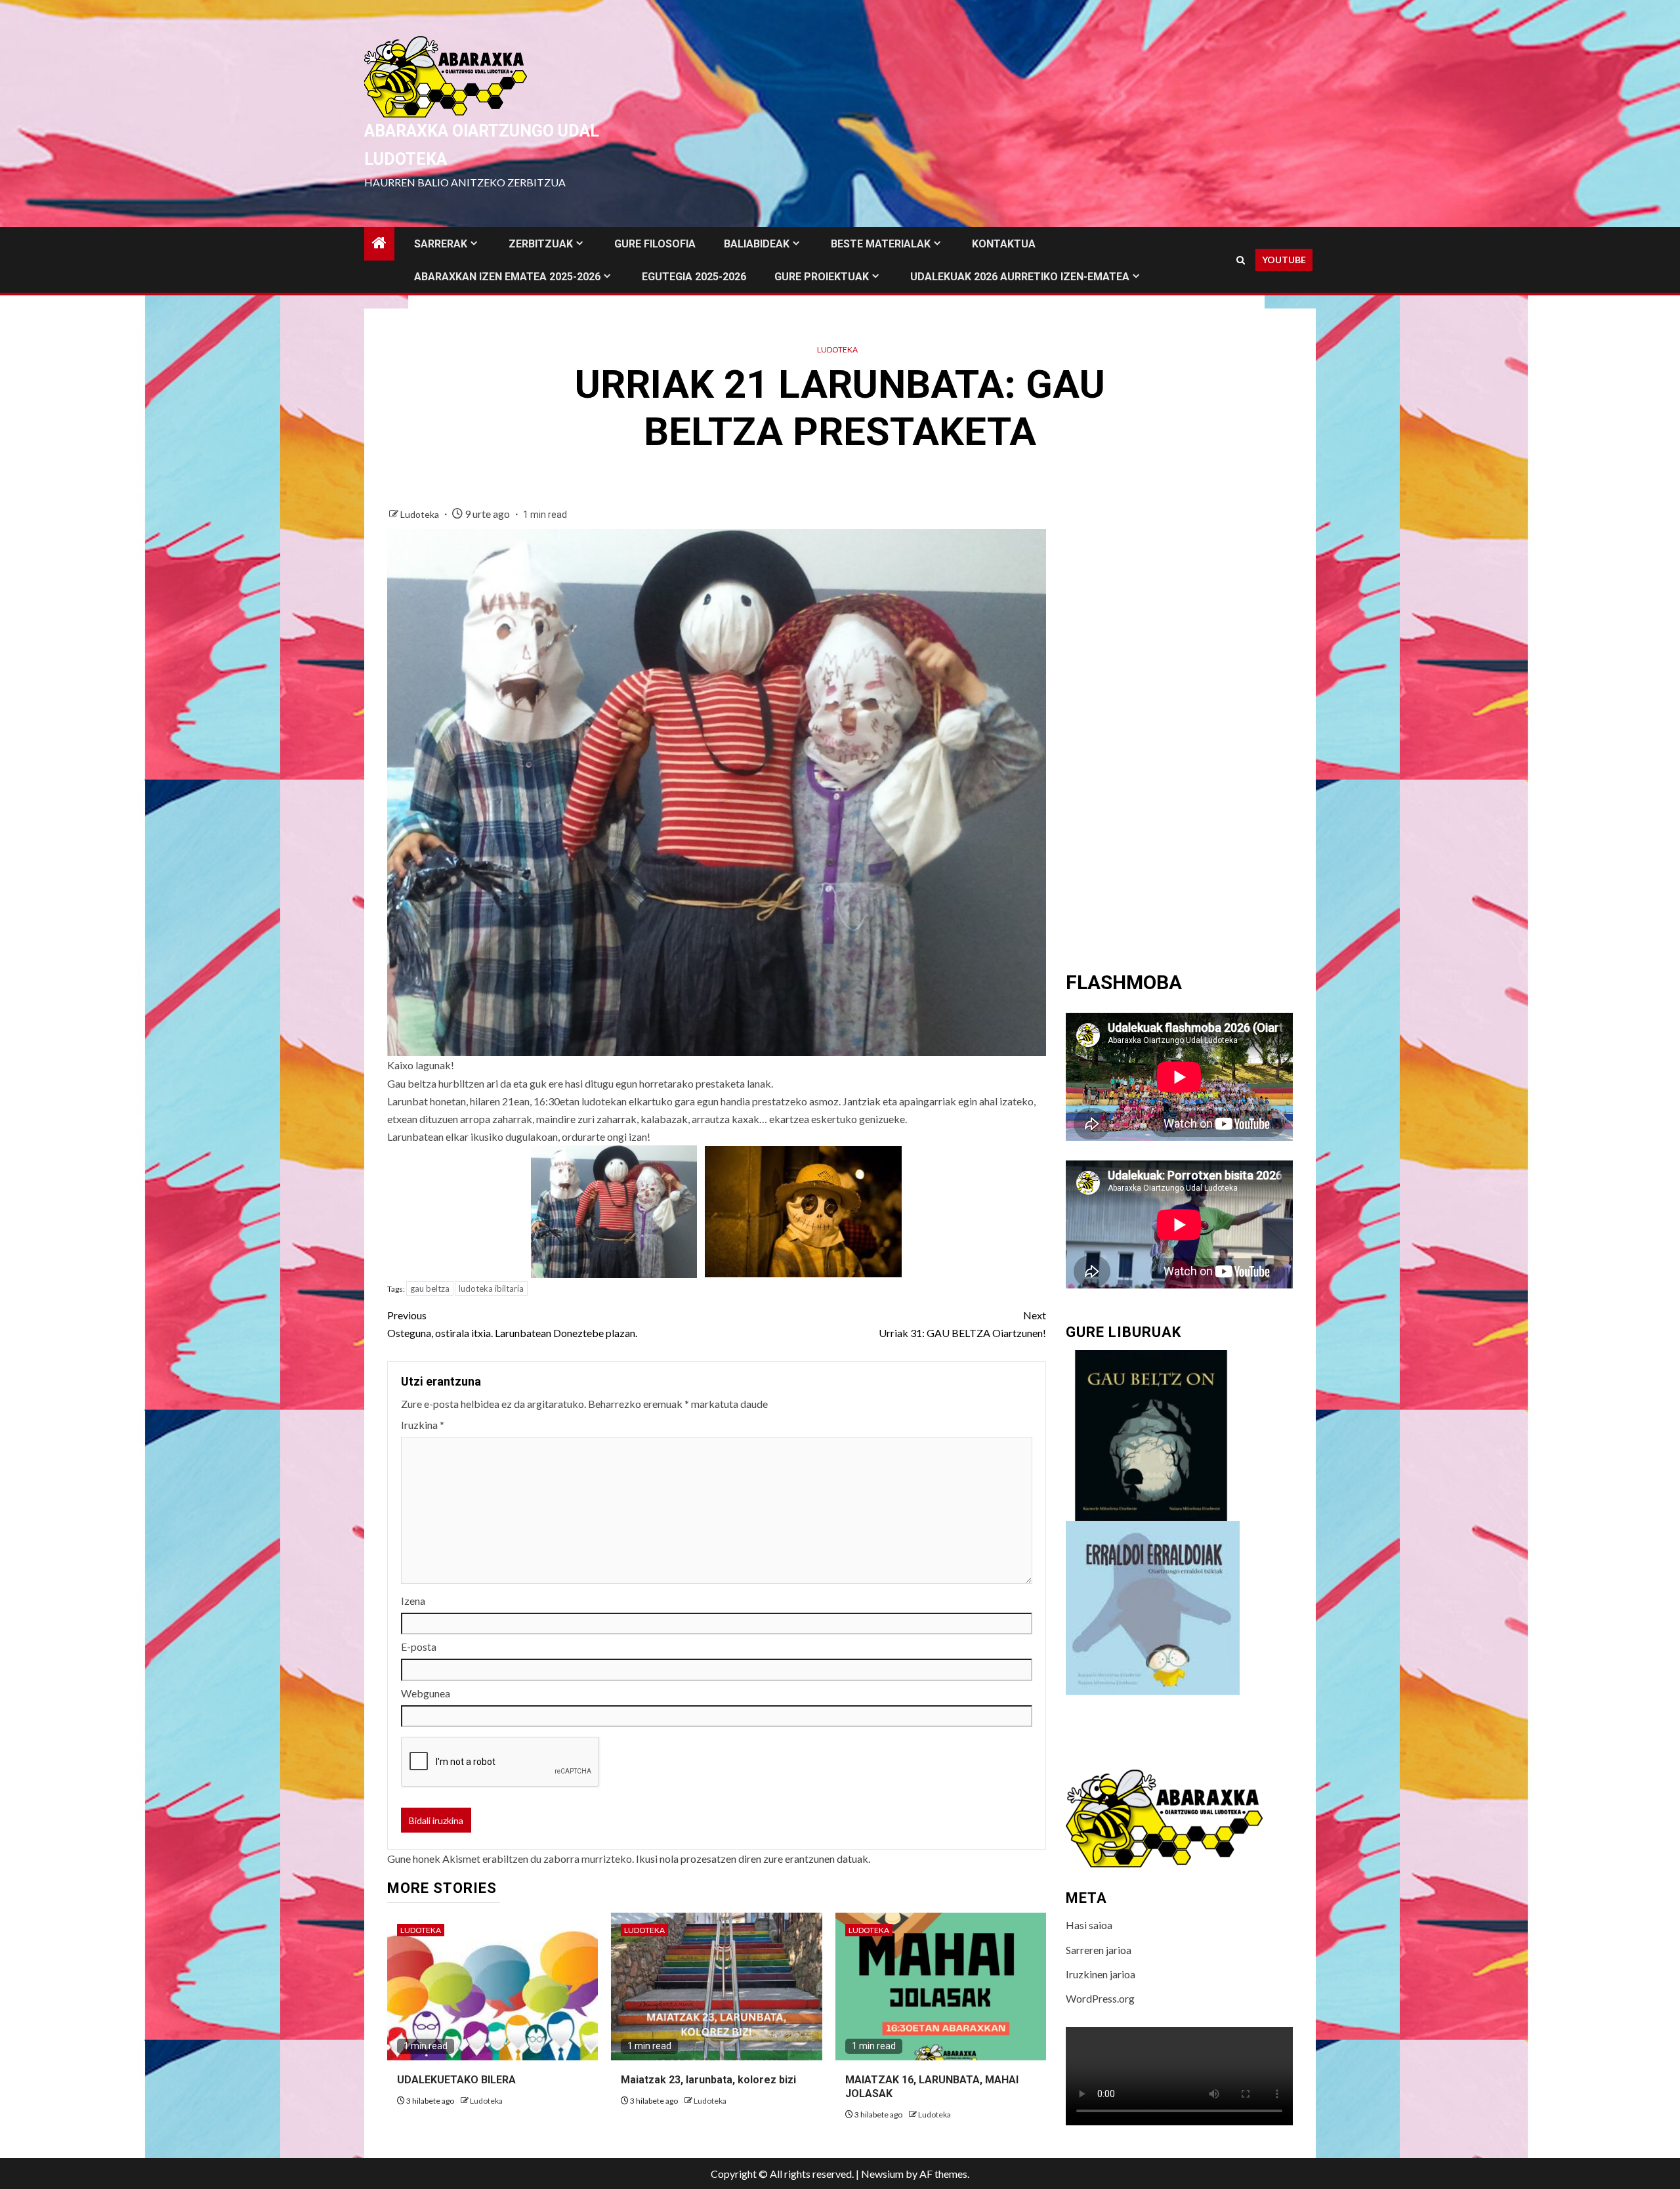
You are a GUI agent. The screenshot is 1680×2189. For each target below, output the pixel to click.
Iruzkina (423, 1425)
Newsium (882, 2174)
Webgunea (426, 1693)
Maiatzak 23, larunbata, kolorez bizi (708, 2080)
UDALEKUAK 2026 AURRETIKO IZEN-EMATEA (1020, 277)
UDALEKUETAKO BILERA (456, 2080)
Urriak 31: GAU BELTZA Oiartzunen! (962, 1324)
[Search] (1241, 260)
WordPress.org (1100, 1998)
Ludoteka (837, 350)
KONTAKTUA (1004, 244)
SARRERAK (441, 244)
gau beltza (430, 1288)
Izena (413, 1601)
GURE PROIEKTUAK (822, 277)
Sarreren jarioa (1099, 1950)
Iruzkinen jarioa (1101, 1974)
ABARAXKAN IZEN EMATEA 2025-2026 (507, 277)
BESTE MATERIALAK (881, 244)
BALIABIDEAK (757, 244)
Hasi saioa (1089, 1925)
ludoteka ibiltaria (491, 1288)
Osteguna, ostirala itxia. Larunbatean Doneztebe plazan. (512, 1324)
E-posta (419, 1647)
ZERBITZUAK (541, 244)
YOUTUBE (1284, 260)
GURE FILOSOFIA (655, 244)
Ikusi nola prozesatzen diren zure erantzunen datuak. (753, 1859)
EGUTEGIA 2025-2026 (694, 277)
